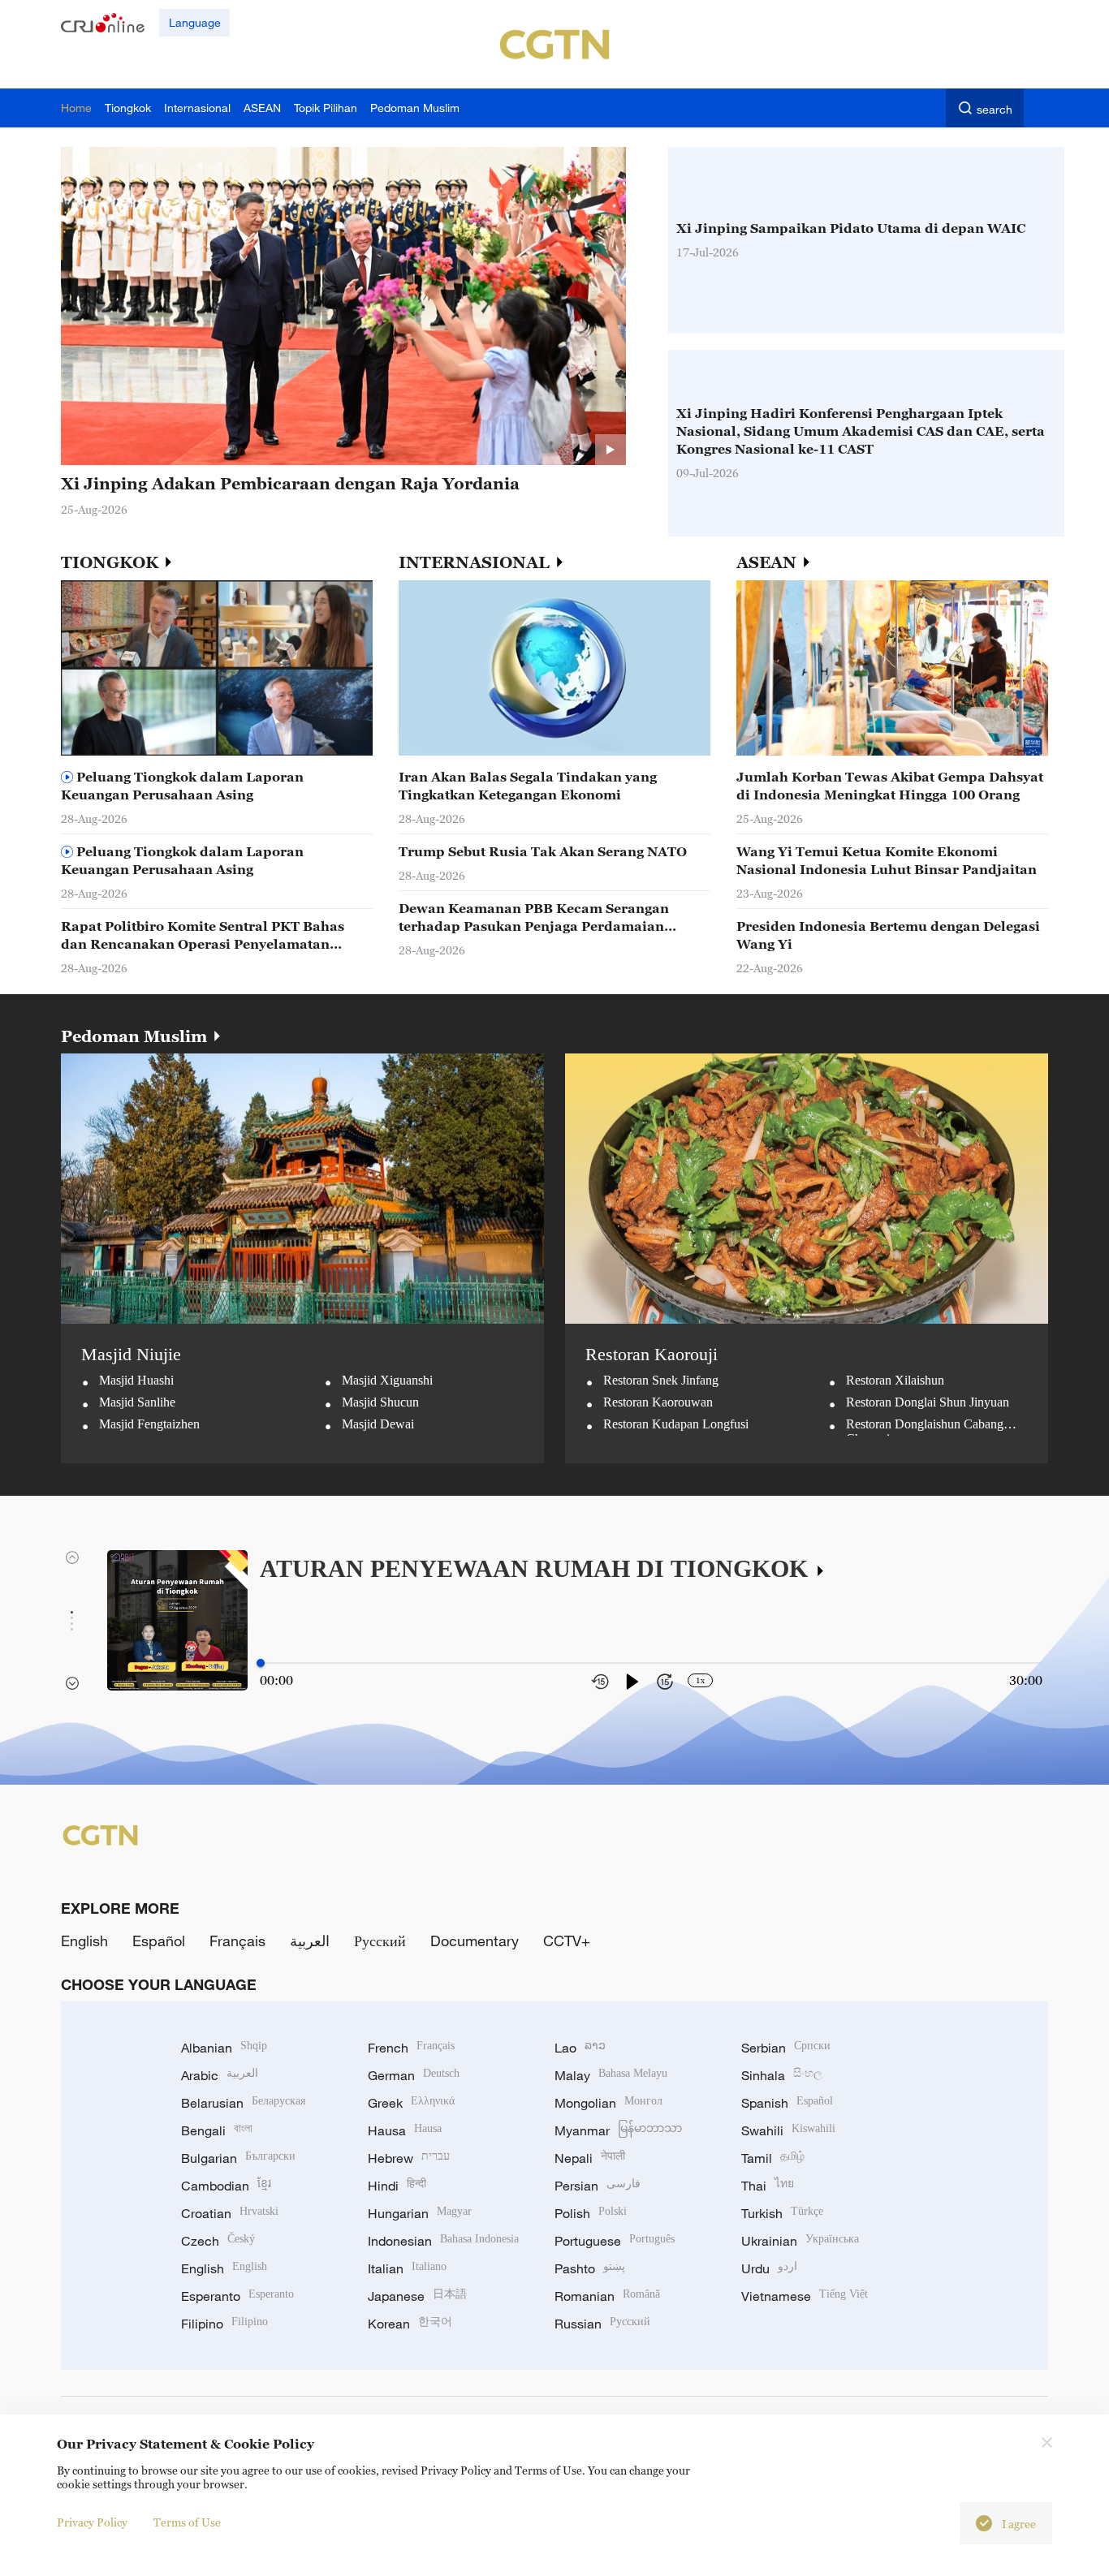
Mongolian (608, 2103)
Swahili (788, 2130)
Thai (768, 2186)
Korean (410, 2324)
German (414, 2075)
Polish (591, 2213)
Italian (407, 2268)
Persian (598, 2186)
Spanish (787, 2103)
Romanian (607, 2296)
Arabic (220, 2075)
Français (237, 1941)
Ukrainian (800, 2241)
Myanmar (618, 2130)
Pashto (590, 2268)
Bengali (217, 2130)
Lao (580, 2048)
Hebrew (409, 2158)
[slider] (261, 1663)
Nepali (590, 2158)
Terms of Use (187, 2522)
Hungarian (420, 2213)
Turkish (782, 2213)
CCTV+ (567, 1941)
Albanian (224, 2048)
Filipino (224, 2324)
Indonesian (443, 2241)
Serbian (786, 2048)
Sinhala (782, 2075)
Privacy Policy (92, 2522)
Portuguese (615, 2241)
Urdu (769, 2268)
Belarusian (243, 2103)
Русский (380, 1941)
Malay (611, 2075)
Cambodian (226, 2186)
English (84, 1941)
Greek (411, 2103)
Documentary (475, 1941)
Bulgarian (238, 2158)
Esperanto (237, 2296)
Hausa (405, 2130)
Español (159, 1941)
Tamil (773, 2158)
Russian (602, 2324)
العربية (310, 1941)
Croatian (230, 2213)
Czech (218, 2241)
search (995, 109)
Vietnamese (805, 2296)
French (411, 2048)
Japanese (417, 2296)
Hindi (397, 2186)
